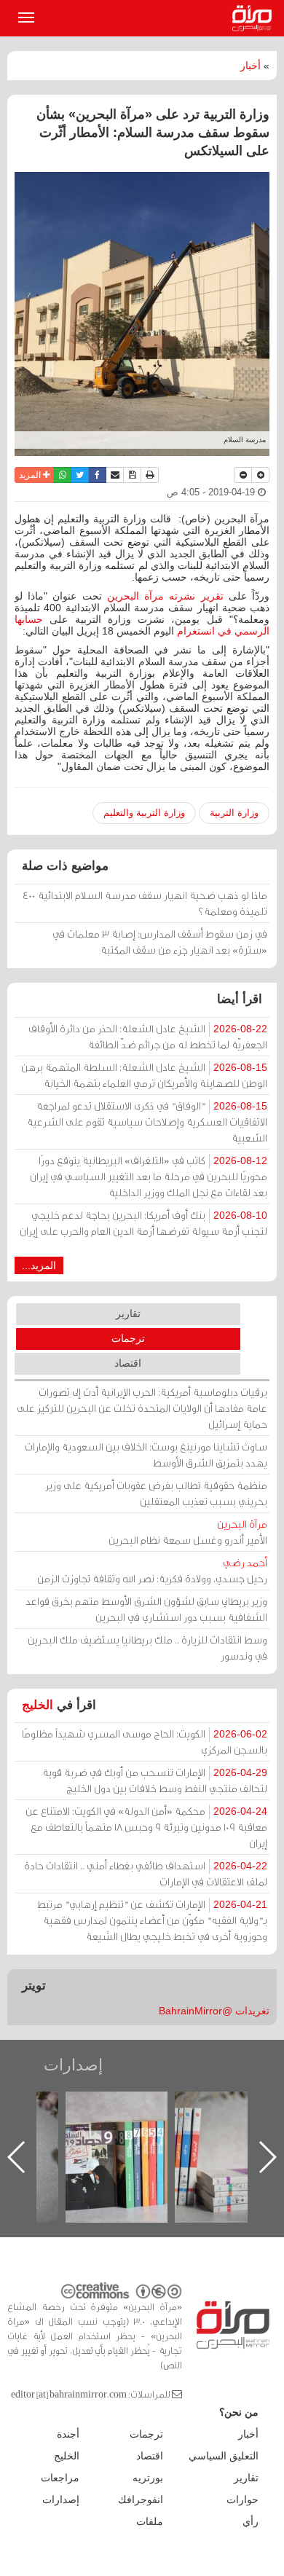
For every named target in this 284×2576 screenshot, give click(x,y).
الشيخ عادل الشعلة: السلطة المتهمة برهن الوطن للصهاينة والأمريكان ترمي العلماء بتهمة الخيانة (144, 1075)
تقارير (128, 1313)
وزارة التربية (234, 813)
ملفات (150, 2521)
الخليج (38, 1705)
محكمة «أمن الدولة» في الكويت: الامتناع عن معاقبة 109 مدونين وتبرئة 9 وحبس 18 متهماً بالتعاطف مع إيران (146, 1827)
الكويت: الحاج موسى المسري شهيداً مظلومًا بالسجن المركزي (145, 1741)
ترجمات (128, 1338)
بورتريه (148, 2478)
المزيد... (39, 1265)
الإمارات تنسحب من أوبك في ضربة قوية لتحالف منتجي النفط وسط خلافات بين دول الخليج (155, 1780)
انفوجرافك (141, 2500)
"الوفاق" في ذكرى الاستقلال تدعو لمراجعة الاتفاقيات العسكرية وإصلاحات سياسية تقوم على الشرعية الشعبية (147, 1122)
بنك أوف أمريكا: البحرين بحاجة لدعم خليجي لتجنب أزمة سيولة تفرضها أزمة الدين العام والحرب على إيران (143, 1223)
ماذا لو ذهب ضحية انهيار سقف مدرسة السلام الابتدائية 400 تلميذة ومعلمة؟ (145, 903)
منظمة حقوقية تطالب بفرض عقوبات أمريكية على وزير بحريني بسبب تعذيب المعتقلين (156, 1493)
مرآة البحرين (255, 18)
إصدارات (73, 2065)
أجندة (68, 2434)
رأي (251, 2521)
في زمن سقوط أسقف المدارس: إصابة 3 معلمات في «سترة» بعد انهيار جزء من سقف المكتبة (160, 942)
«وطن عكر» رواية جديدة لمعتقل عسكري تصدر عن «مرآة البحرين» (99, 2133)
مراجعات (60, 2478)
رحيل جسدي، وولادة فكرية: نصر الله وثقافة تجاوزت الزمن (152, 1570)
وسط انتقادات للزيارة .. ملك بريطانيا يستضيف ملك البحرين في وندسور (147, 1648)
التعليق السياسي (224, 2456)
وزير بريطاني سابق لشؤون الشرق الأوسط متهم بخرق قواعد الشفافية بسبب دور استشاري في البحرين (146, 1609)
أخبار (251, 66)
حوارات (242, 2500)
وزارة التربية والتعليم (144, 813)
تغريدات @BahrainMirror (214, 2011)
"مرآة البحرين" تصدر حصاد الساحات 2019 (208, 2125)
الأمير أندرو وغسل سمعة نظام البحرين (188, 1532)
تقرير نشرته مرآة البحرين (165, 596)
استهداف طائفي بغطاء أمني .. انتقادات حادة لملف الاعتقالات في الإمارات (146, 1873)
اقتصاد (128, 1363)
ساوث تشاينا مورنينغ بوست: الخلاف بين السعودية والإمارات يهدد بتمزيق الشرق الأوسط (146, 1454)
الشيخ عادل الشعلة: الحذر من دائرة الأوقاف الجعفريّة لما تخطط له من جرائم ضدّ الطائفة (148, 1036)
